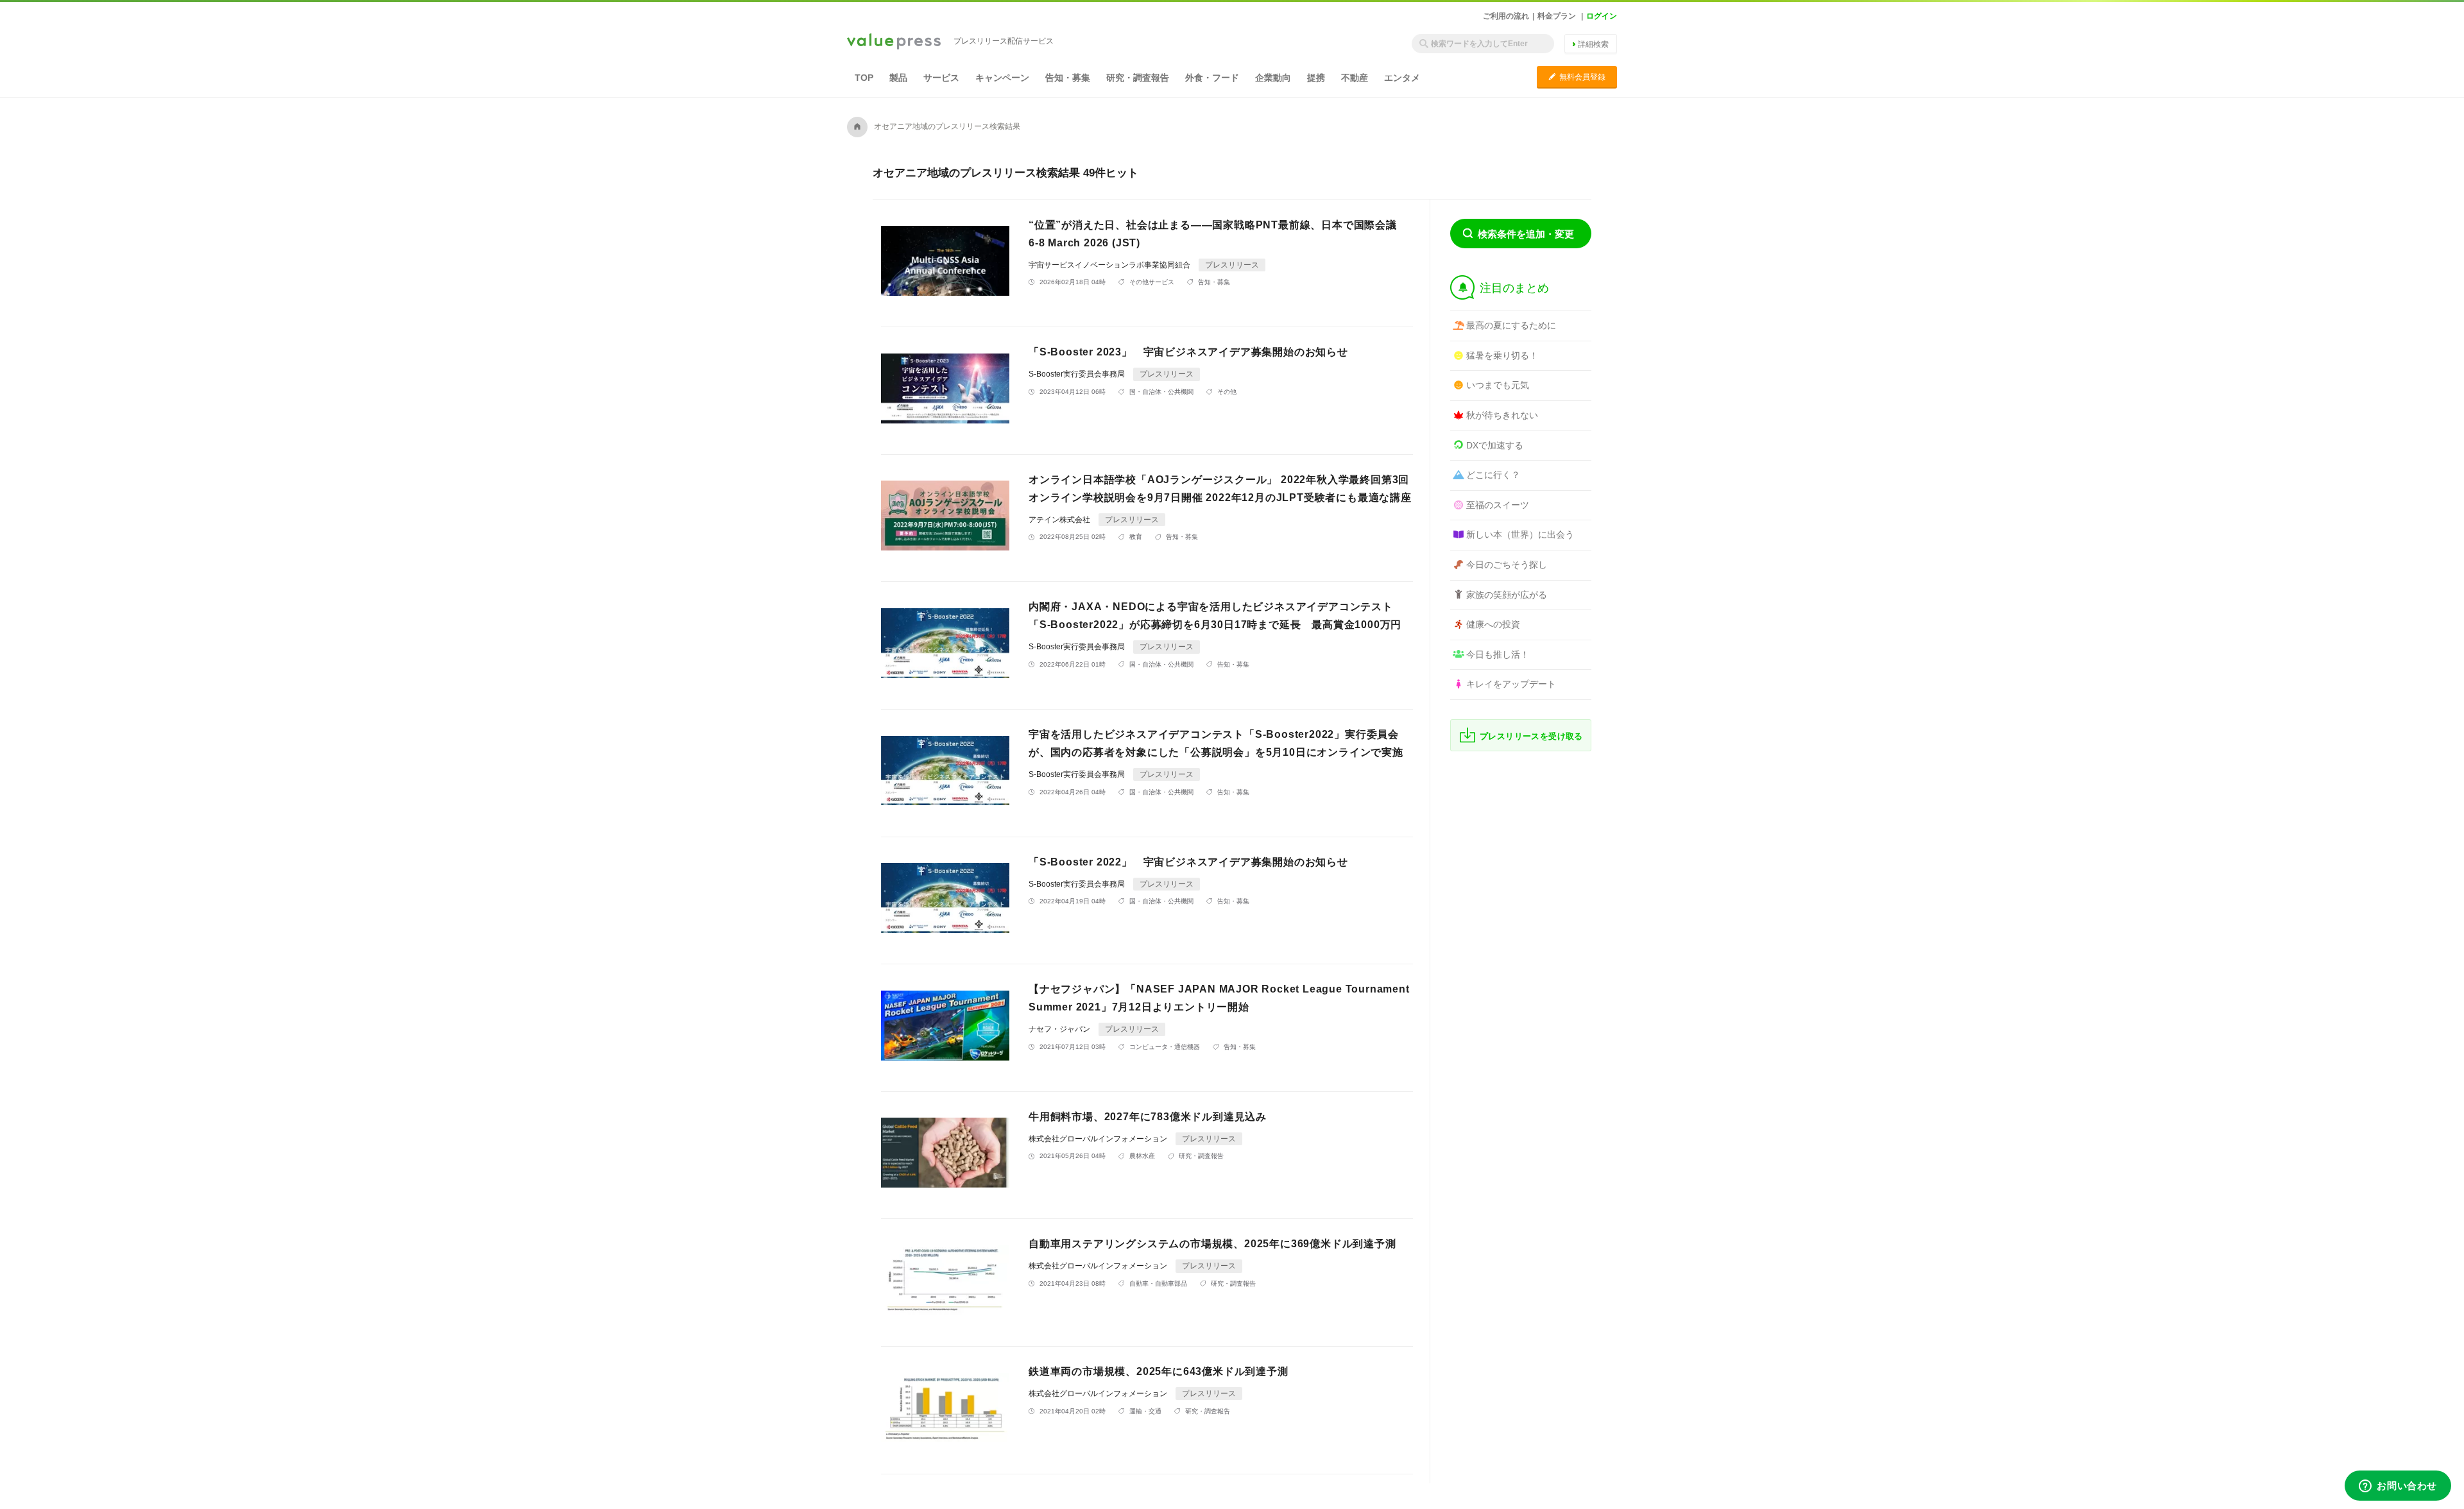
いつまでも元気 (1498, 385)
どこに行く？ (1493, 475)
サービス (941, 78)
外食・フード (1212, 78)
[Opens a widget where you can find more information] (2398, 1487)
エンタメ (1402, 78)
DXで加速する (1495, 445)
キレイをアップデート (1511, 684)
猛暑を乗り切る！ (1502, 355)
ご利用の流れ (1506, 16)
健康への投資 (1493, 624)
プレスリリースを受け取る (1531, 736)
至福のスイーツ (1498, 505)
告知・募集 (1068, 78)
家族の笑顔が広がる (1507, 595)
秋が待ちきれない (1502, 415)
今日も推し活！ (1498, 654)
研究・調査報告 (1138, 78)
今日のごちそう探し (1507, 565)
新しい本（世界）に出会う (1520, 534)
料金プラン (1557, 16)
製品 (898, 78)
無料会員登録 (1577, 77)
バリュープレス (894, 42)
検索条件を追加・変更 (1526, 234)
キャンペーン (1002, 78)
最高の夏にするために (1511, 325)
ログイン (1602, 16)
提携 (1316, 78)
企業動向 (1273, 78)
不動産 (1355, 78)
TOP (864, 78)
